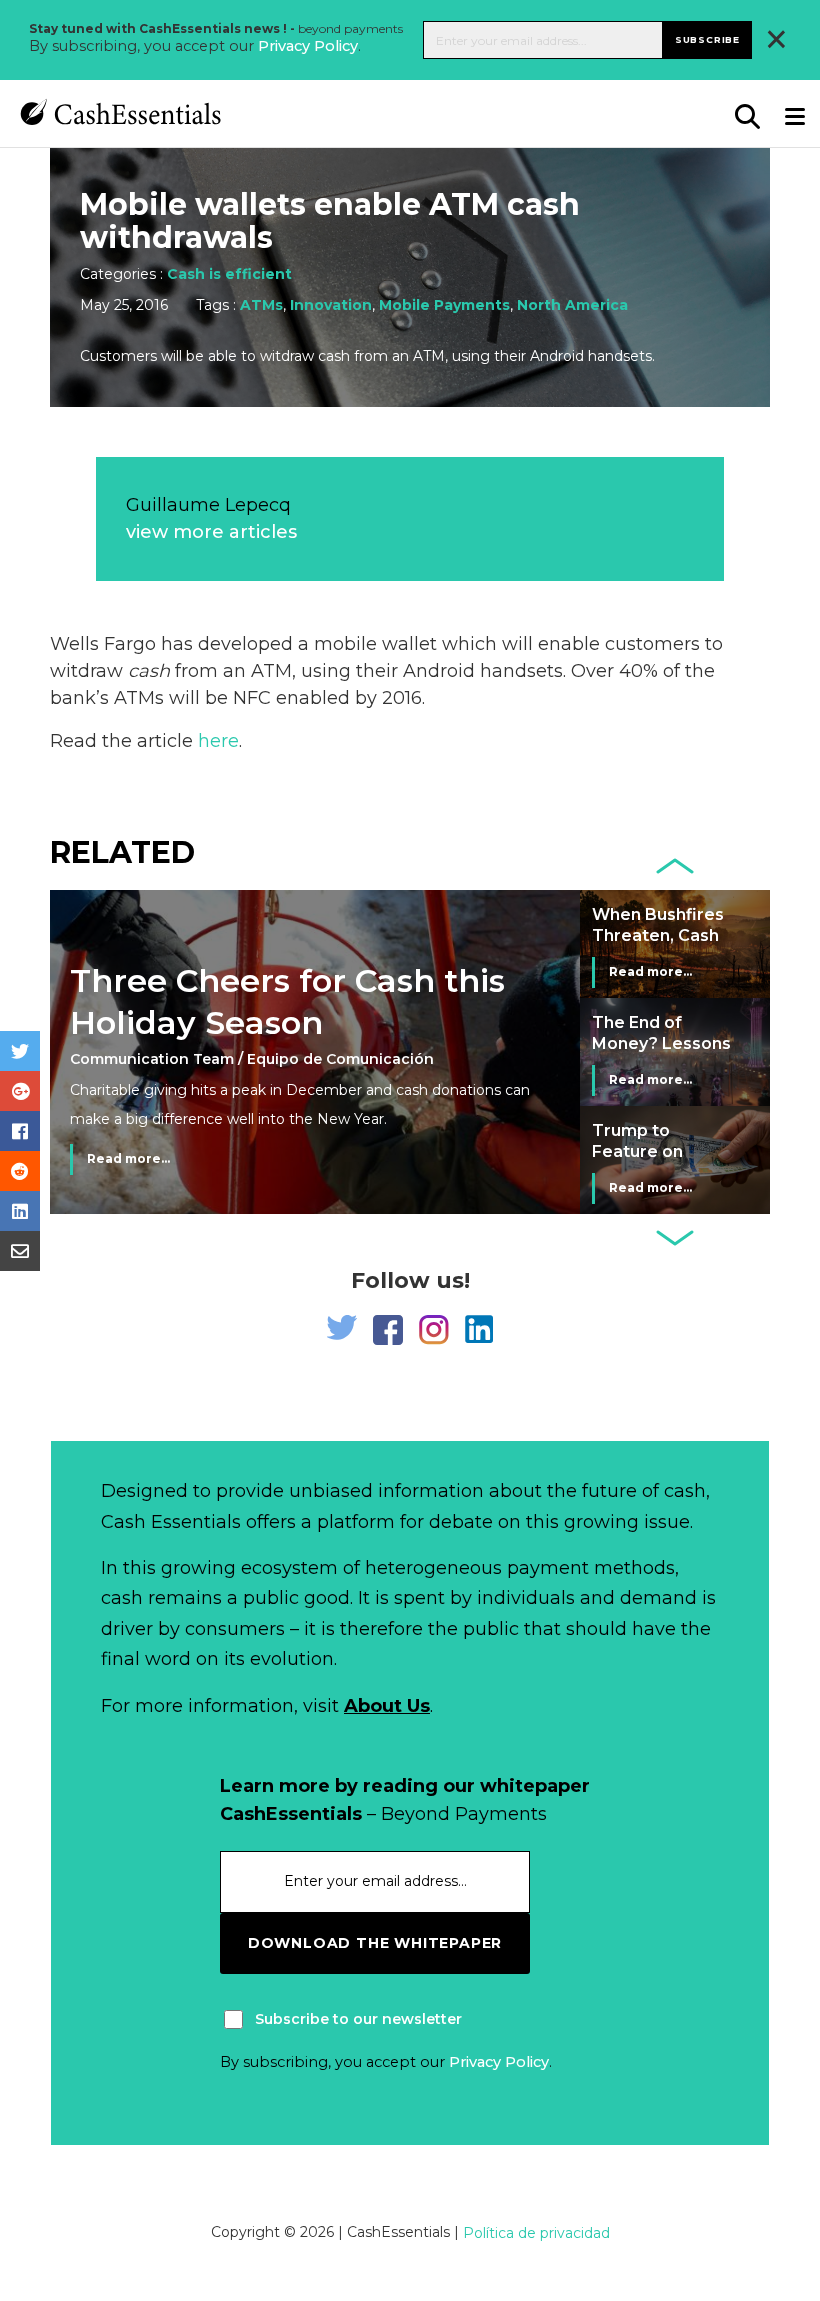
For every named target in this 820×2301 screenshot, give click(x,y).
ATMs (261, 305)
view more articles (211, 532)
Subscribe (707, 39)
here (218, 741)
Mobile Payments (444, 305)
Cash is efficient (229, 274)
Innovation (331, 305)
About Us (387, 1706)
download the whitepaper (375, 1943)
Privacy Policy (308, 46)
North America (572, 305)
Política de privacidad (536, 2233)
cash (149, 671)
